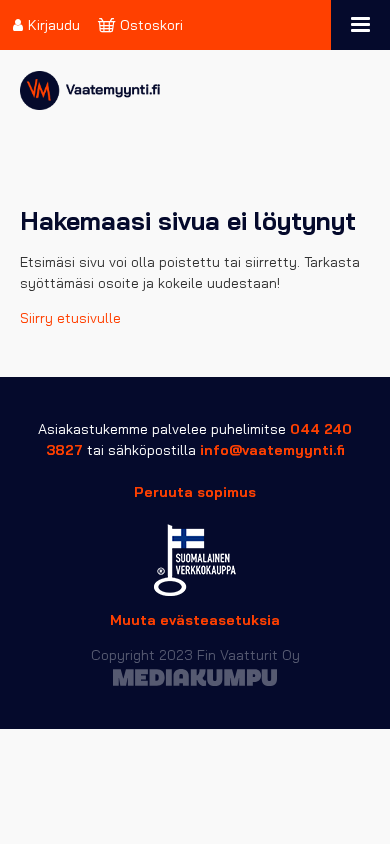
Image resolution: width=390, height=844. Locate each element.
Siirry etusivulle (70, 318)
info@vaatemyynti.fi (272, 450)
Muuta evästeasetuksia (195, 620)
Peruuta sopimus (195, 492)
